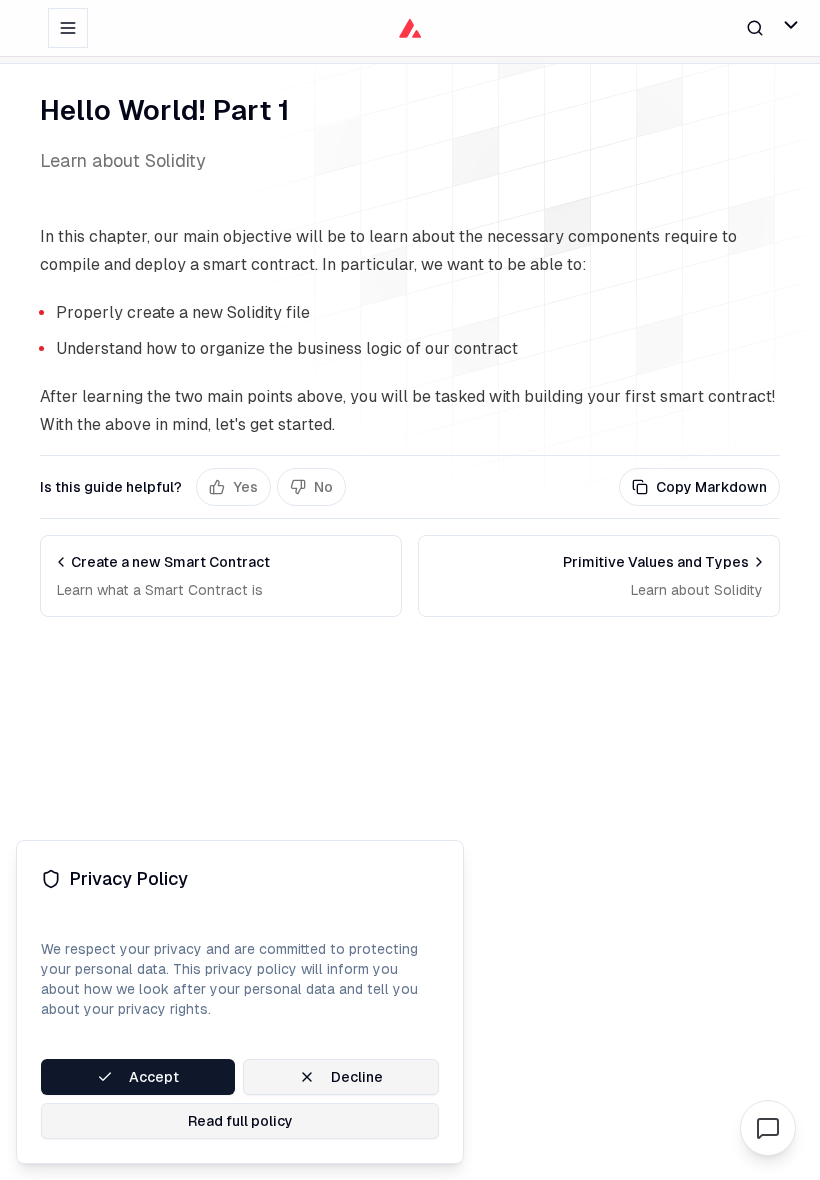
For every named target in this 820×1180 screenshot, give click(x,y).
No (323, 487)
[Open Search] (755, 27)
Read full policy (240, 1121)
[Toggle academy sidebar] (68, 28)
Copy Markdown (711, 487)
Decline (357, 1077)
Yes (245, 487)
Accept (154, 1077)
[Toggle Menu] (791, 25)
